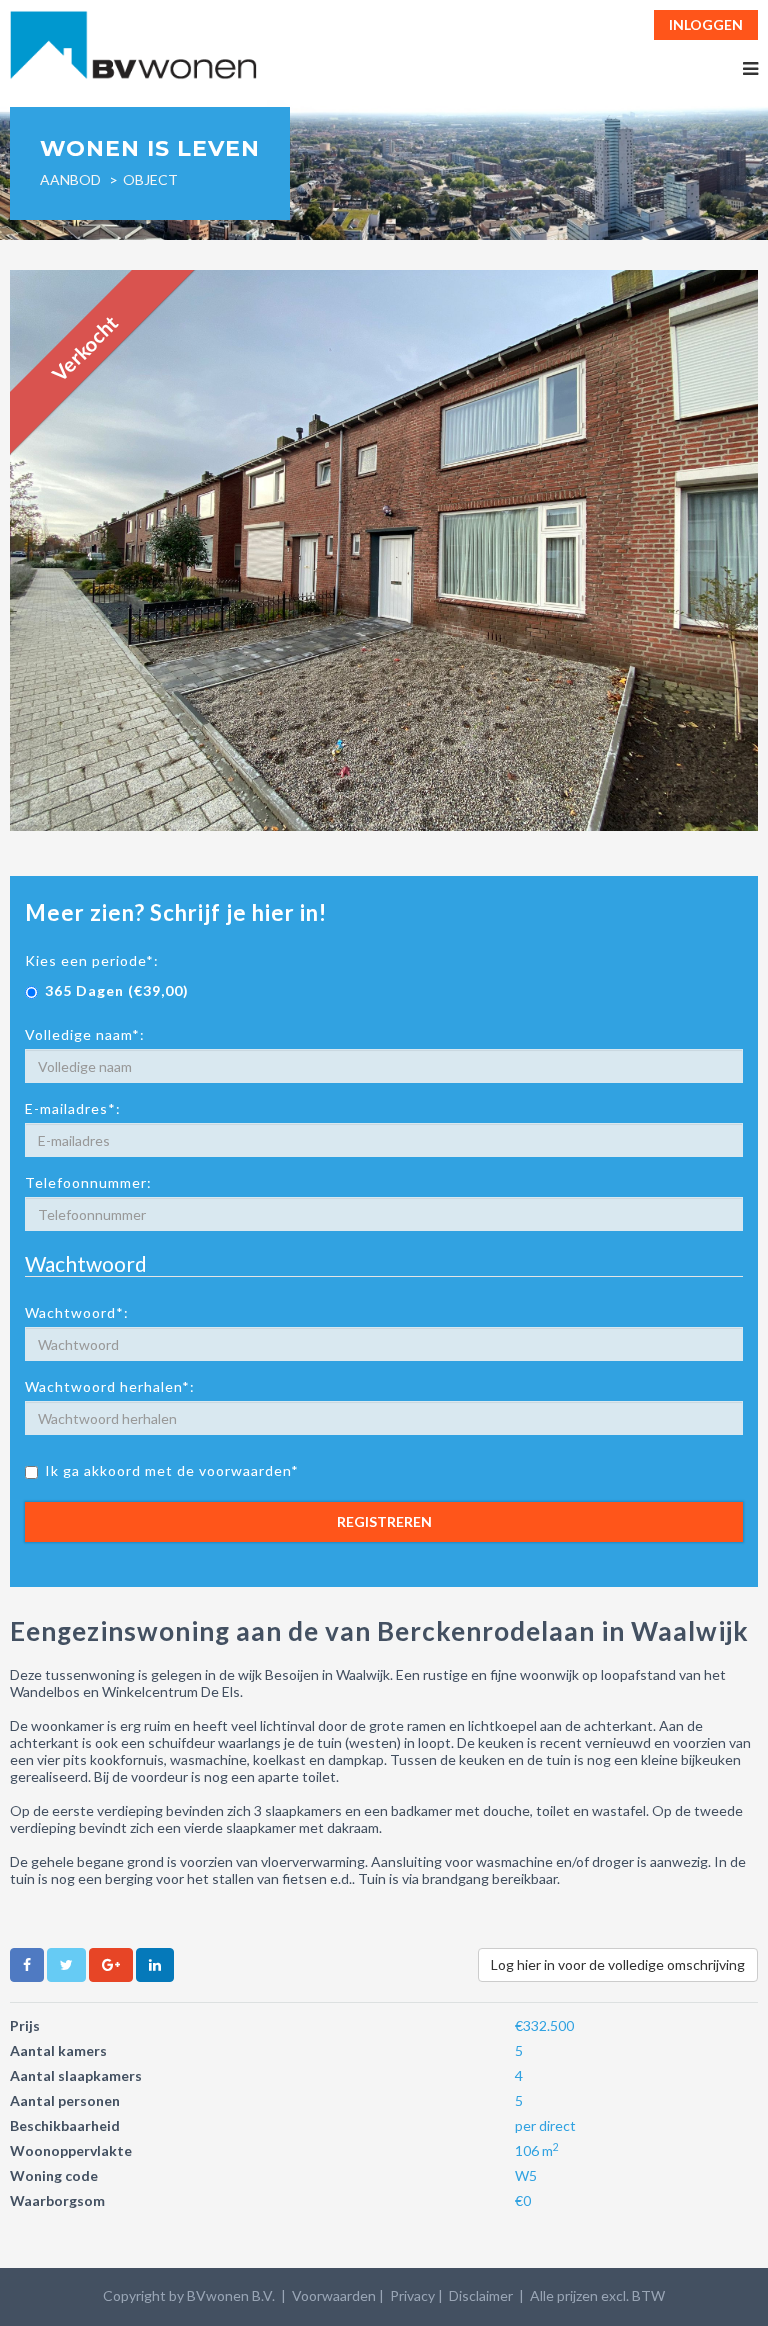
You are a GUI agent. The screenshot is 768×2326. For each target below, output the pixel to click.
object (150, 179)
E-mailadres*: (73, 1108)
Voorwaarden (334, 2295)
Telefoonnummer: (88, 1182)
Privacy (412, 2295)
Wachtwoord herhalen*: (110, 1386)
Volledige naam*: (85, 1034)
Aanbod (70, 179)
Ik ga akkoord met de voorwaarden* (172, 1470)
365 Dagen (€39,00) (117, 990)
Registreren (384, 1521)
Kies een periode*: (92, 960)
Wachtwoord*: (77, 1312)
